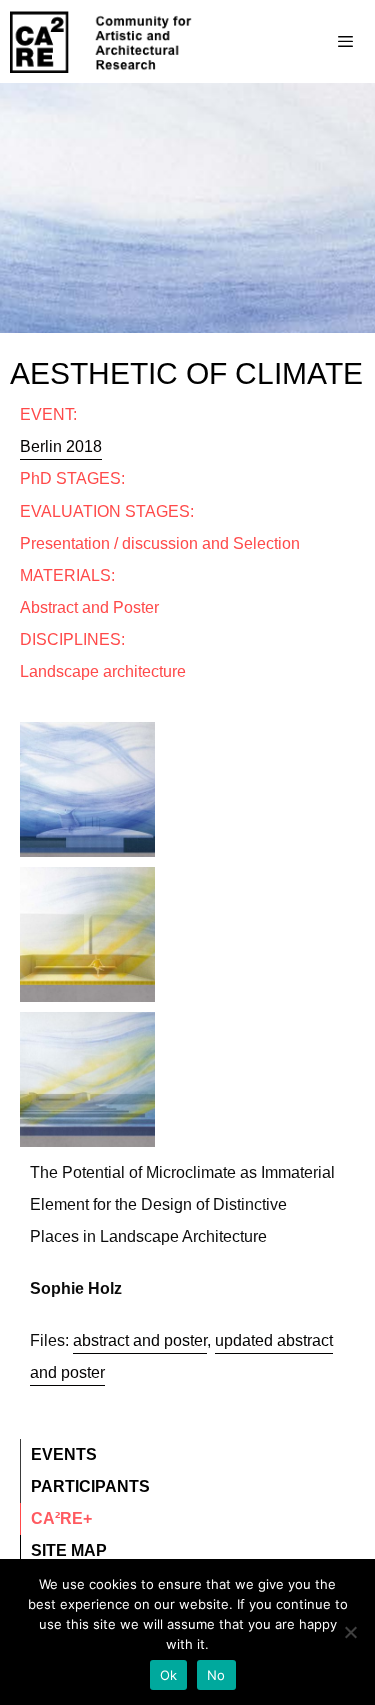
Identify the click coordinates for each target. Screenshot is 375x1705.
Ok (169, 1675)
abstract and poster (140, 1340)
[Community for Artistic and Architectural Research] (102, 42)
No (216, 1675)
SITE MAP (69, 1550)
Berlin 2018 (61, 446)
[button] (88, 695)
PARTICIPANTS (90, 1486)
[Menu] (305, 42)
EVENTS (64, 1454)
